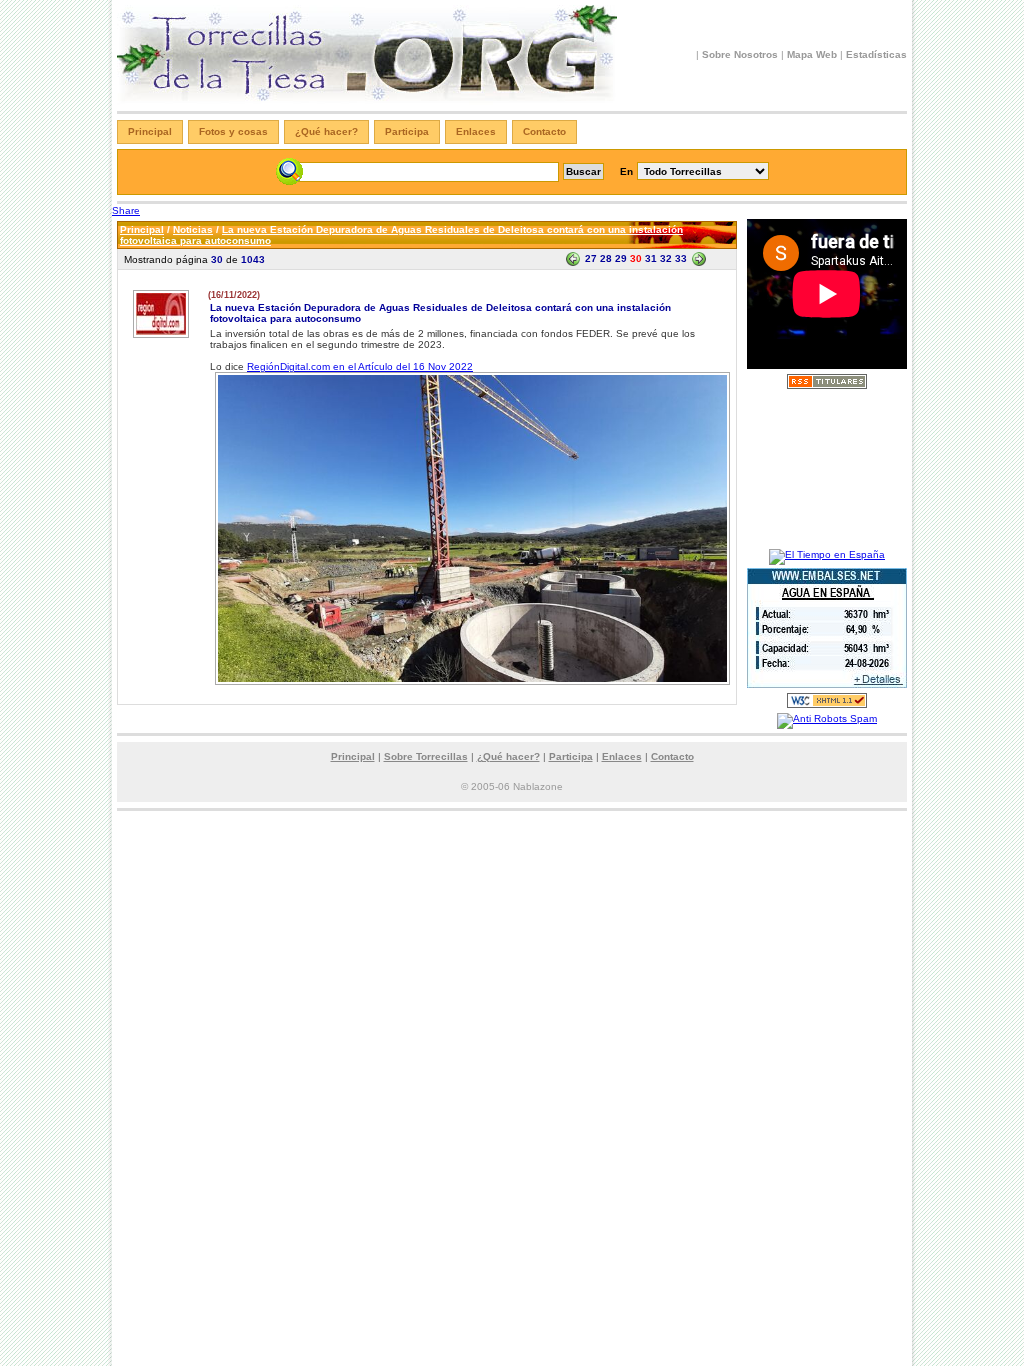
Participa (407, 131)
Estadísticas (876, 54)
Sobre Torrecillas (426, 756)
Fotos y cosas (233, 131)
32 (666, 258)
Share (126, 210)
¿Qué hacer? (326, 131)
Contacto (544, 131)
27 (591, 258)
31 (651, 258)
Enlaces (476, 131)
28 (606, 258)
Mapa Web (812, 54)
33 (681, 258)
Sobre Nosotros (740, 54)
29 (621, 258)
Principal (150, 131)
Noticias (193, 229)
